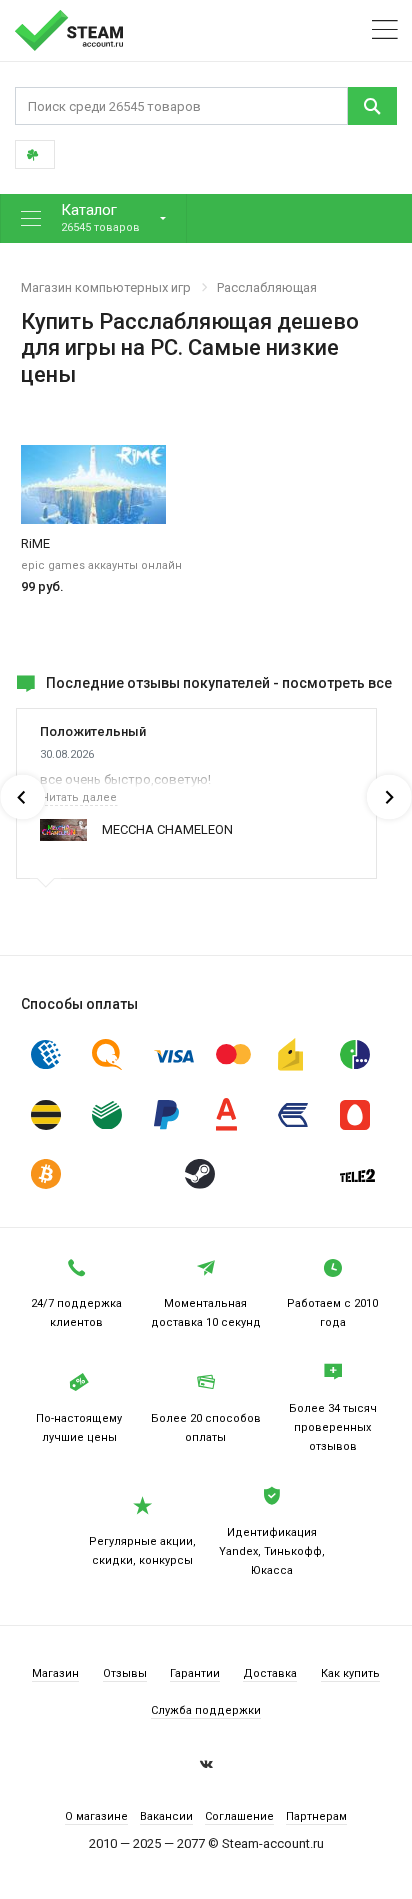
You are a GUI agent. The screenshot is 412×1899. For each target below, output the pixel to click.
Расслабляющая (267, 287)
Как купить (350, 1673)
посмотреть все (337, 683)
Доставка (270, 1673)
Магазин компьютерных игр (106, 287)
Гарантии (195, 1673)
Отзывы (125, 1673)
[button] (93, 218)
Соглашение (239, 1816)
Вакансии (166, 1816)
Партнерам (316, 1816)
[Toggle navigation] (385, 30)
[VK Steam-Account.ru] (206, 1767)
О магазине (96, 1816)
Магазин (55, 1673)
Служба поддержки (206, 1710)
